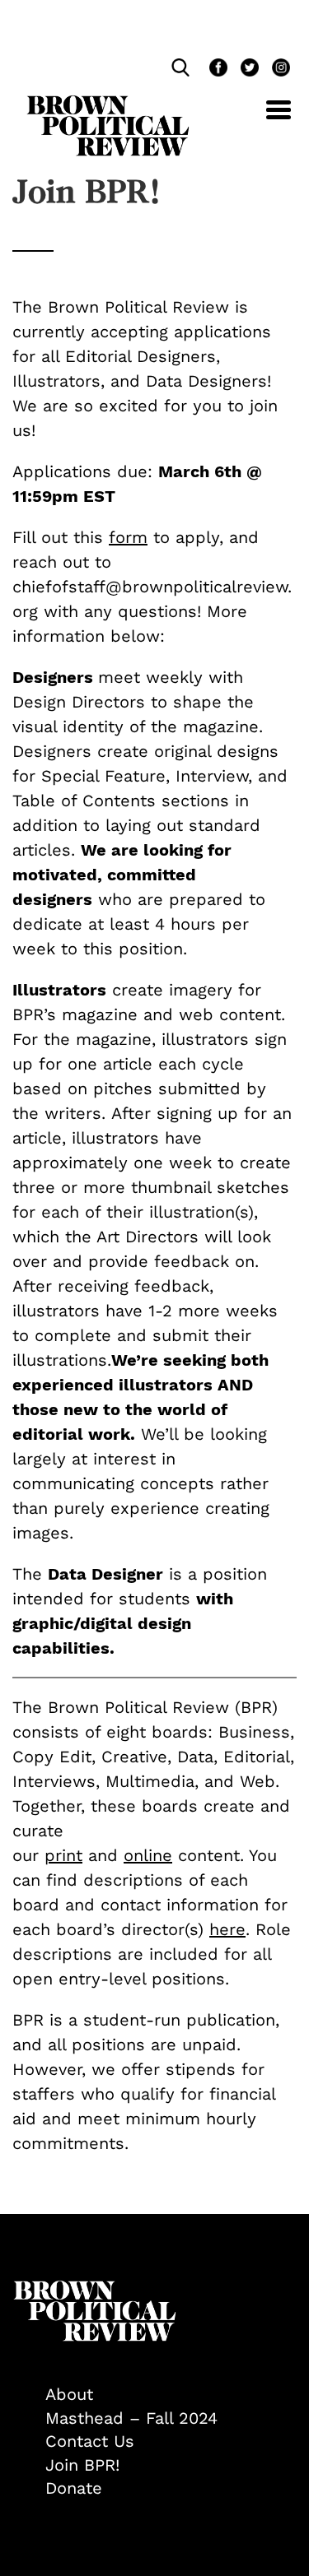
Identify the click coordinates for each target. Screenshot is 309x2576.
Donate (74, 2488)
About (69, 2394)
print (63, 1855)
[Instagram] (277, 70)
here (227, 1929)
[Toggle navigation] (266, 119)
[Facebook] (217, 70)
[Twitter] (248, 70)
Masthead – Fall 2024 (131, 2418)
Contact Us (90, 2441)
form (128, 537)
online (148, 1855)
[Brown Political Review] (108, 103)
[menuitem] (171, 2395)
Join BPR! (82, 2465)
